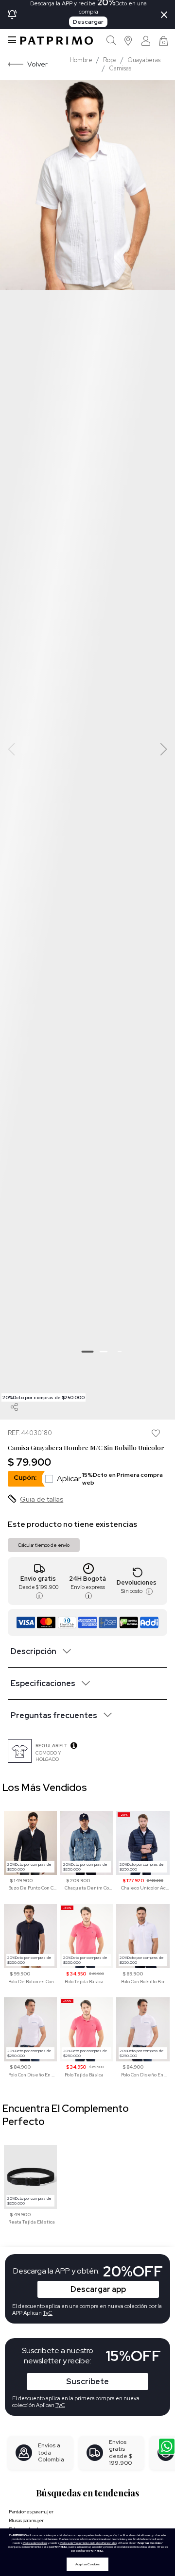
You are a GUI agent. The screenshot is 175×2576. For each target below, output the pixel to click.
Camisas (120, 68)
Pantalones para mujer (31, 2512)
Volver (37, 64)
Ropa (110, 60)
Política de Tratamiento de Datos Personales (88, 2543)
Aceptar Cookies (87, 2564)
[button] (129, 41)
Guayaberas (144, 60)
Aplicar (110, 1479)
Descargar (88, 22)
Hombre (81, 60)
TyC (60, 2405)
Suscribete (87, 2382)
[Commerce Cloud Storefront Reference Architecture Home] (56, 41)
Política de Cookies (35, 2543)
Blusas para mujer (26, 2520)
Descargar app (98, 2289)
